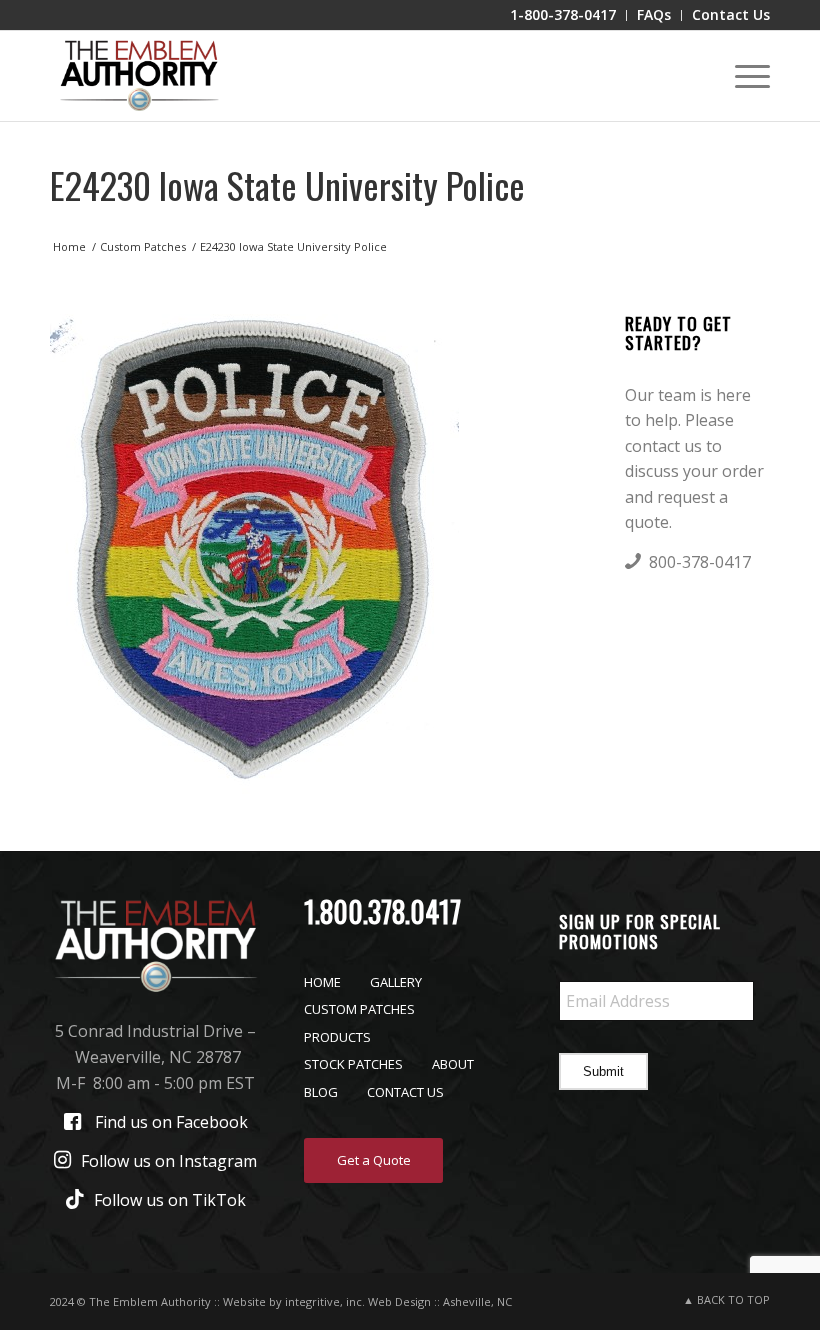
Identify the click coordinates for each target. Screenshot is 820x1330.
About (453, 1064)
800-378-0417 (700, 562)
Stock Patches (353, 1064)
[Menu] (742, 76)
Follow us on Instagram (169, 1161)
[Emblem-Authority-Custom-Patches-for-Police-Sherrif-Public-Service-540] (139, 76)
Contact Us (405, 1092)
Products (337, 1037)
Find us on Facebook (171, 1122)
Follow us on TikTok (170, 1200)
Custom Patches (359, 1009)
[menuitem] (563, 15)
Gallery (396, 982)
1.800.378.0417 (382, 911)
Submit (603, 1071)
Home (322, 982)
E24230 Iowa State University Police (287, 184)
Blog (321, 1092)
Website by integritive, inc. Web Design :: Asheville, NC (367, 1301)
